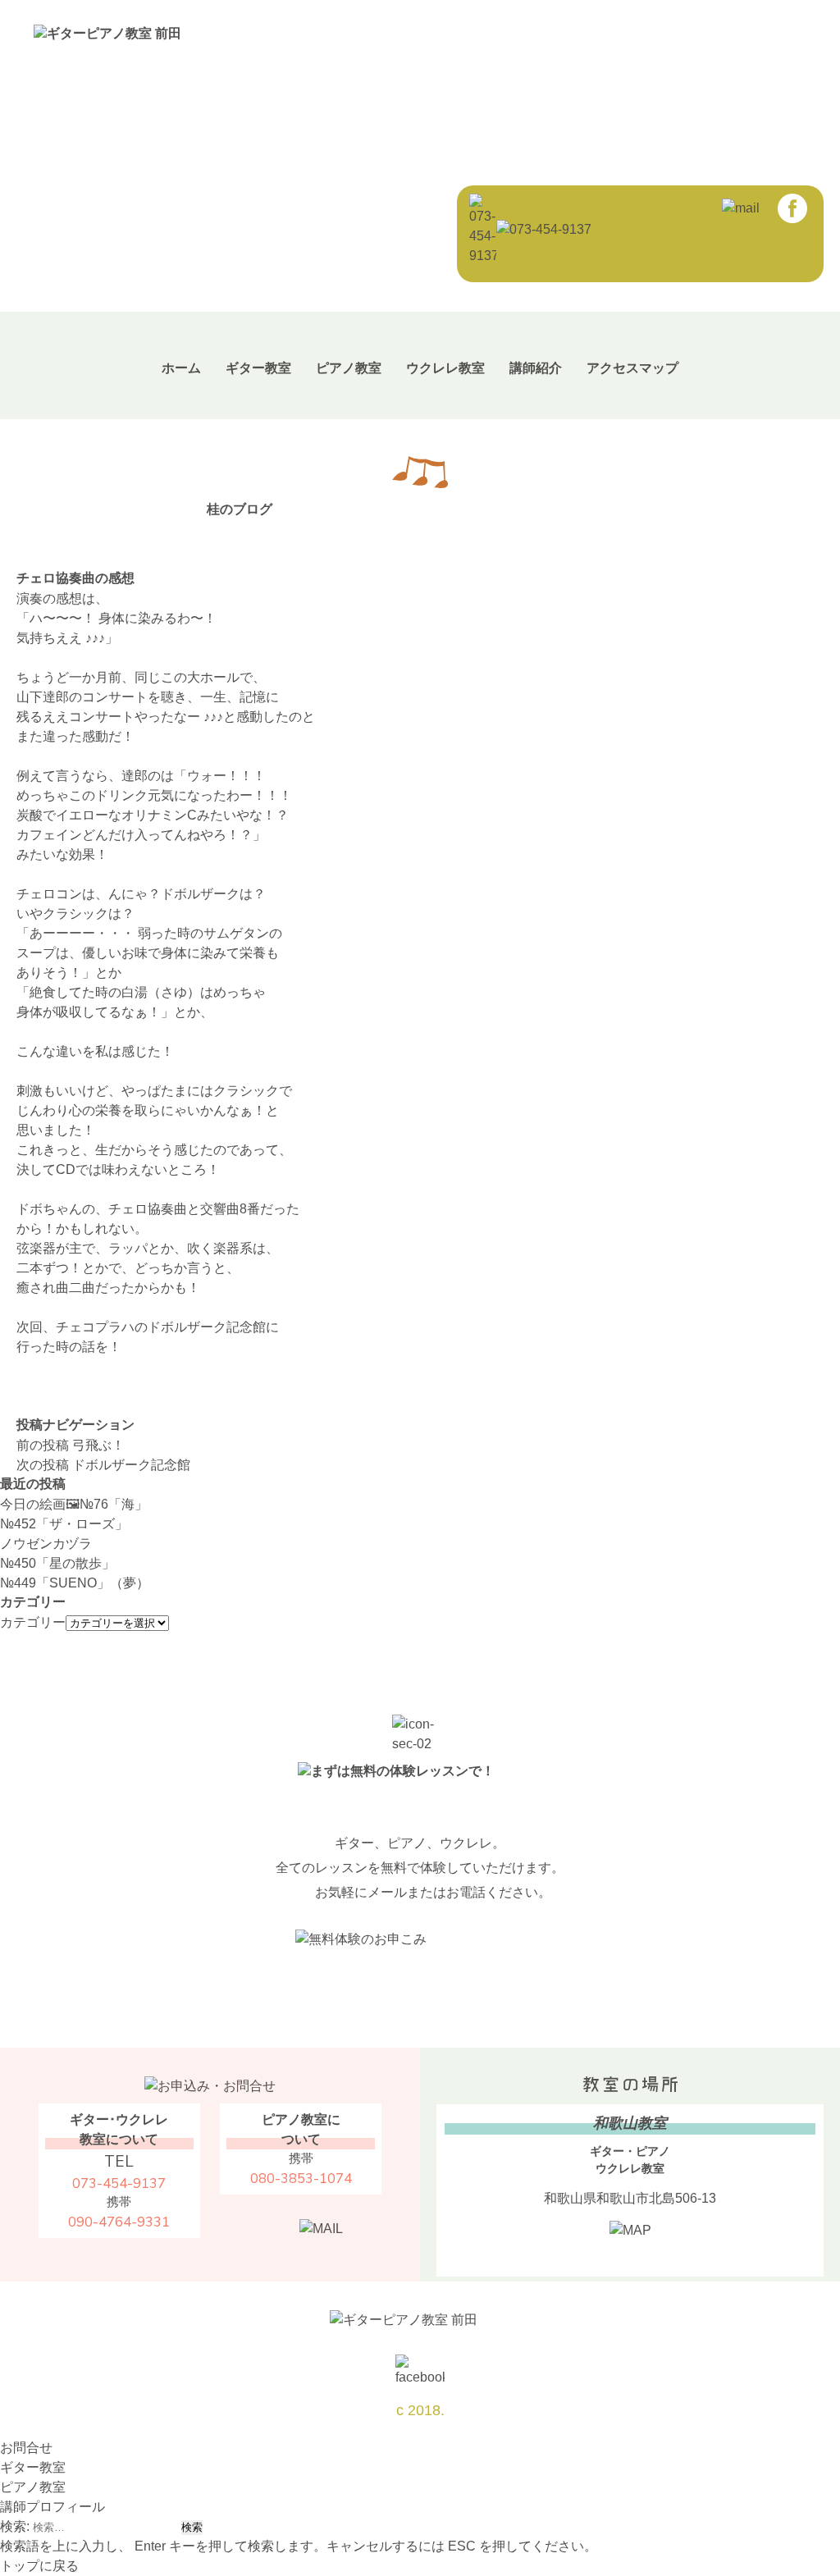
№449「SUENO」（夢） (75, 1583)
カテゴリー (33, 1622)
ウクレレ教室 (445, 368)
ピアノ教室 (349, 368)
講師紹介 (536, 368)
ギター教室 (258, 368)
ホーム (181, 368)
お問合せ (26, 2448)
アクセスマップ (632, 368)
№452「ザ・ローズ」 (64, 1524)
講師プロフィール (52, 2507)
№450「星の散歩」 (57, 1563)
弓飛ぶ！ (71, 1445)
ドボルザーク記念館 (103, 1465)
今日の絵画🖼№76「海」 (74, 1504)
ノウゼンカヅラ (46, 1544)
